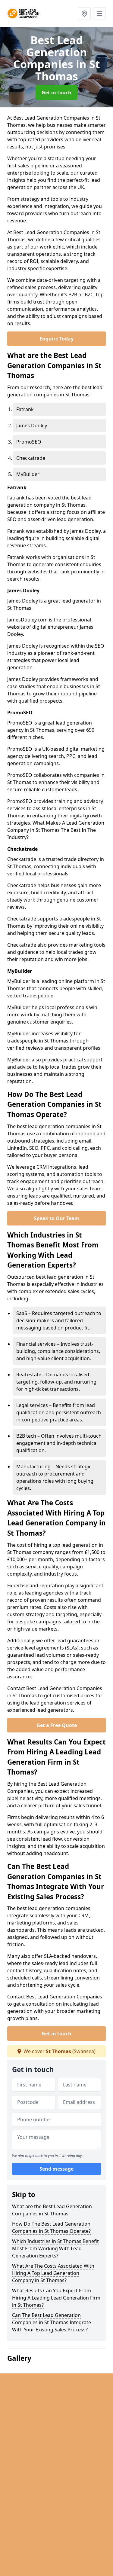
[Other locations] (84, 14)
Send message (56, 2169)
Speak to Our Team (56, 1218)
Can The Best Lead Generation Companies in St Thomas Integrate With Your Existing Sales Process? (52, 2322)
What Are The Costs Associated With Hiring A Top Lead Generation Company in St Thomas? (53, 2273)
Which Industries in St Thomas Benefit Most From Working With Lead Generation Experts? (55, 2248)
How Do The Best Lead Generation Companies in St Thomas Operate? (51, 2227)
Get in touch (56, 93)
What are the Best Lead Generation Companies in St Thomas (52, 2210)
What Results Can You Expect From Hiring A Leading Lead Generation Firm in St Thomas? (56, 2298)
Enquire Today (56, 339)
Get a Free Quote (57, 1725)
